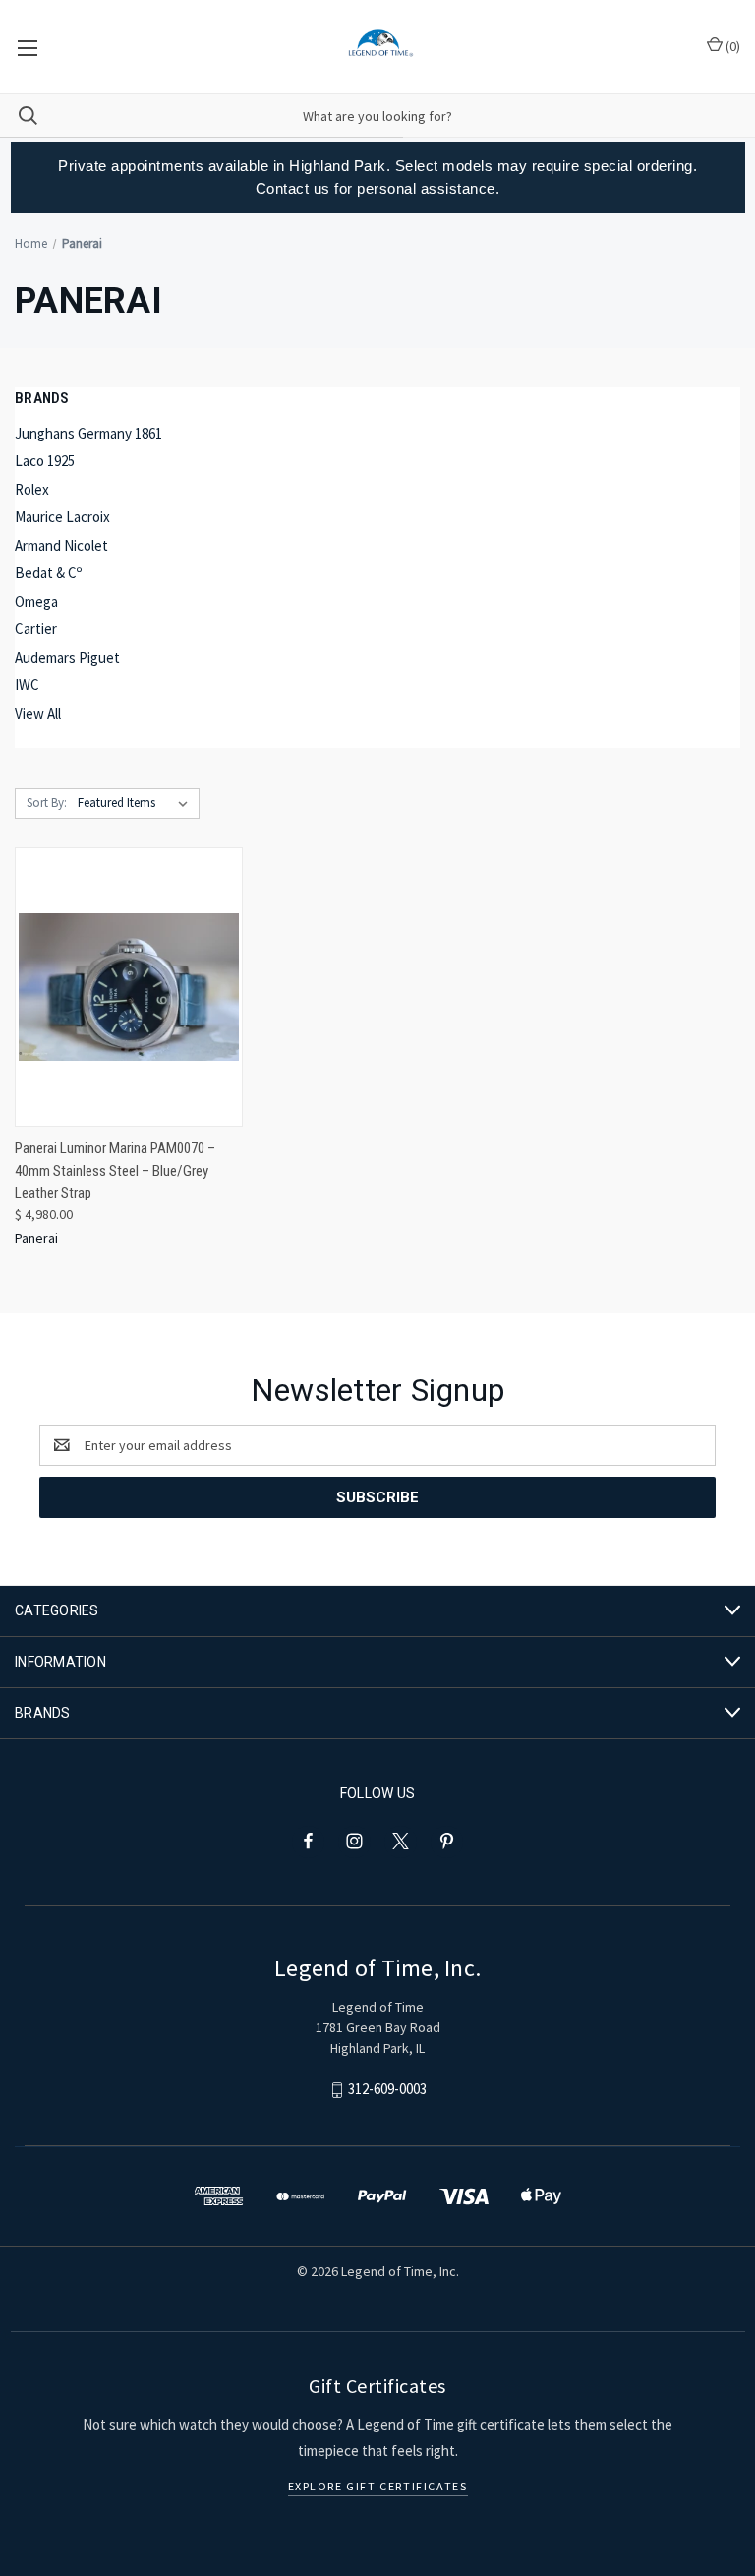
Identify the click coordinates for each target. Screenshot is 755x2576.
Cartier (36, 629)
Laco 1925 (45, 461)
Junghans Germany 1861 (88, 433)
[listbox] (137, 803)
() (731, 46)
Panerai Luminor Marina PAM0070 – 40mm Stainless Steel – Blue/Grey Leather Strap (115, 1171)
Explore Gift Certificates (378, 2486)
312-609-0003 (387, 2089)
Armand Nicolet (61, 545)
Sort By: (47, 803)
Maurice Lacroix (62, 517)
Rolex (32, 489)
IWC (27, 685)
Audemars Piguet (67, 657)
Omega (36, 601)
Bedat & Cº (48, 573)
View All (38, 713)
